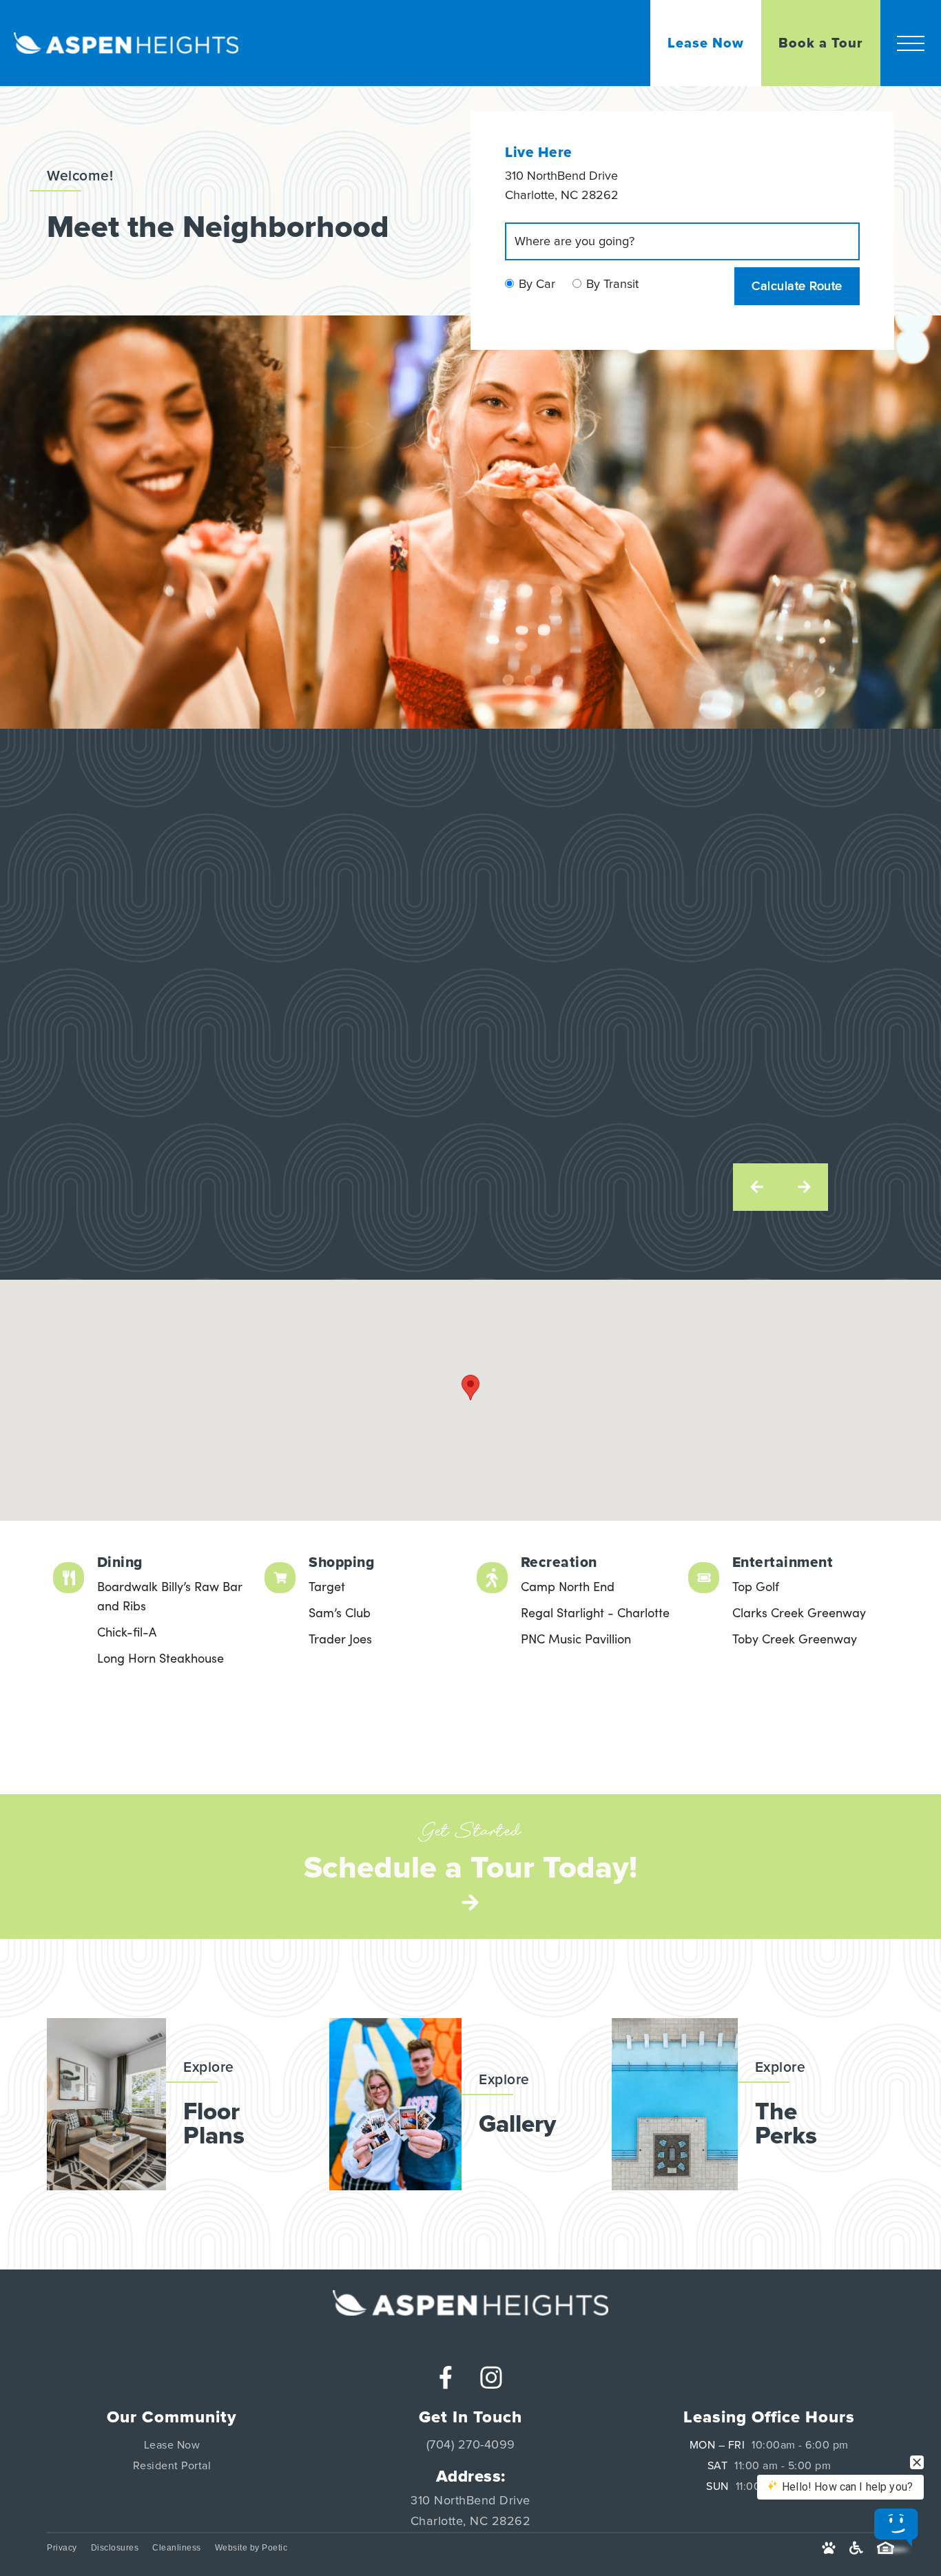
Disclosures (115, 2548)
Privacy (62, 2548)
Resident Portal (172, 2466)
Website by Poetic (251, 2548)
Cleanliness (177, 2548)
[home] (119, 43)
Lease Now (172, 2445)
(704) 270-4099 (471, 2445)
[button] (911, 43)
